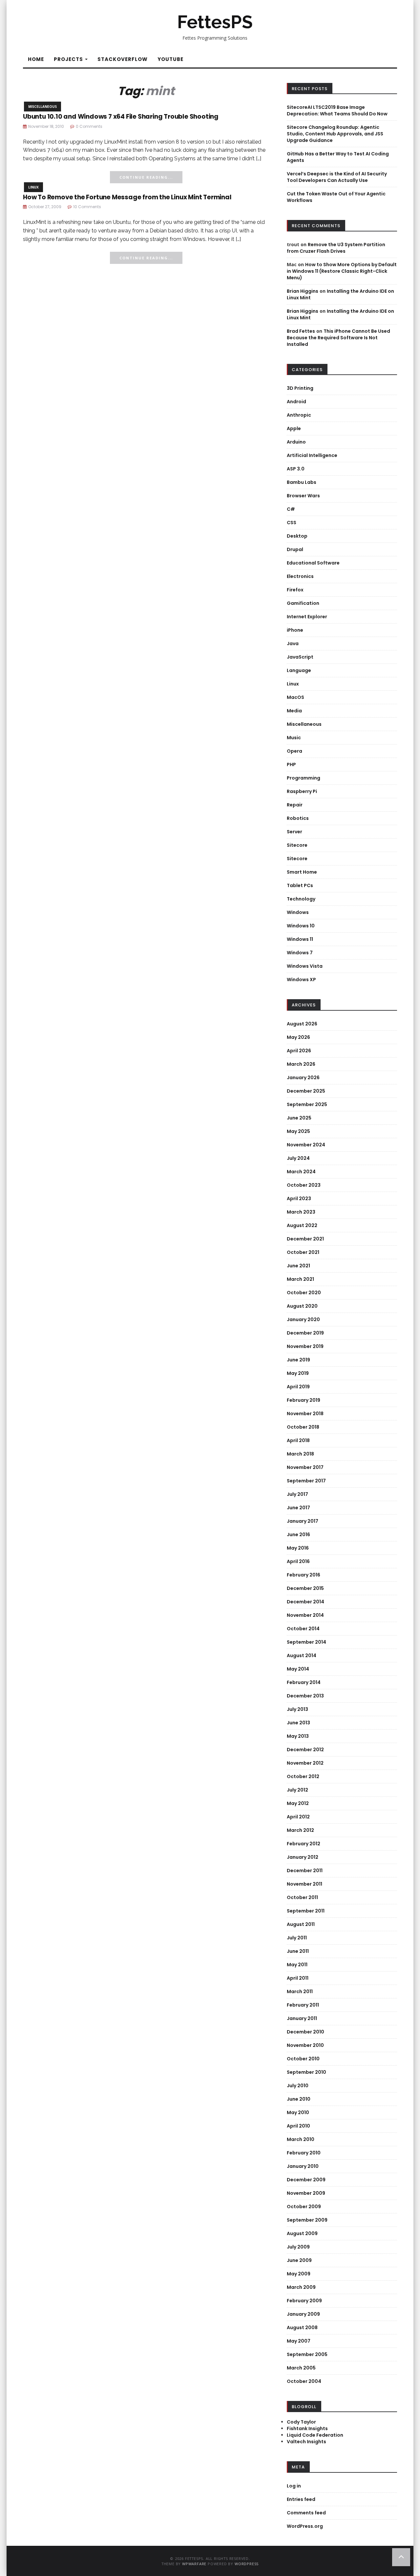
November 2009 (306, 2193)
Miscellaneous (42, 107)
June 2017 (298, 1508)
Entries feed (301, 2499)
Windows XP (301, 980)
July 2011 (297, 1938)
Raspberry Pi (302, 791)
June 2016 (298, 1535)
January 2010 (303, 2166)
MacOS (295, 697)
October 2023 (304, 1185)
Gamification (303, 603)
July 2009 (298, 2247)
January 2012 (303, 1857)
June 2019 (298, 1360)
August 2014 (302, 1655)
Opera (294, 751)
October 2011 (302, 1897)
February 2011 (303, 2005)
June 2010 (299, 2099)
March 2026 (301, 1064)
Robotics (298, 818)
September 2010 (306, 2072)
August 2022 (302, 1225)
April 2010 (298, 2126)
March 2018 (300, 1454)
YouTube (170, 59)
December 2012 (305, 1750)
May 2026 (298, 1037)
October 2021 (303, 1252)
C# (291, 509)
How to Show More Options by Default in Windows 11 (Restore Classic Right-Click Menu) (342, 271)
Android (296, 402)
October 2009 (304, 2207)
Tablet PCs (300, 885)
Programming (304, 778)
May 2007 (299, 2341)
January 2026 (303, 1078)
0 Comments (89, 126)
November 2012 (305, 1763)
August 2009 (302, 2233)
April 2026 (299, 1051)
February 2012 (304, 1844)
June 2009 (299, 2260)
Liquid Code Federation (315, 2435)
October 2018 (303, 1427)
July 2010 (298, 2086)
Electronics (300, 576)
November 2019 (305, 1346)
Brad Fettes (301, 331)
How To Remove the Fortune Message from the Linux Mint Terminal (127, 197)
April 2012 (298, 1817)
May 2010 (298, 2112)
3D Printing (300, 388)
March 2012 (300, 1830)
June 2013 (298, 1723)
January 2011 (302, 2018)
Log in (294, 2486)
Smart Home (302, 872)
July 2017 (297, 1494)
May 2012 (298, 1803)
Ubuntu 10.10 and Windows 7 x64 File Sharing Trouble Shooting (121, 117)
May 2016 (298, 1548)
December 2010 (305, 2032)
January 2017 (303, 1521)
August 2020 (302, 1306)
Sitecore (297, 845)
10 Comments (87, 207)
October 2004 (304, 2381)
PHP (291, 764)
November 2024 (306, 1145)
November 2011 (304, 1884)
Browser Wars (303, 496)
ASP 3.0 (296, 469)
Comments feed (306, 2513)
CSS (292, 523)
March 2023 (301, 1212)
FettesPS (215, 22)
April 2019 (298, 1387)
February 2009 (304, 2301)
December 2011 (305, 1871)
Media (294, 711)
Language (299, 670)
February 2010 (304, 2153)
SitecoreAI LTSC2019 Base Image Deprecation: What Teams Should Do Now (337, 110)
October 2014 (303, 1629)
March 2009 (301, 2287)
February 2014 (304, 1682)
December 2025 (306, 1091)
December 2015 (305, 1588)
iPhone (295, 630)
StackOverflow (123, 59)
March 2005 (301, 2368)
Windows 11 (300, 939)
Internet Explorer (307, 617)
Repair (295, 805)
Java (293, 644)
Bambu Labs (302, 482)
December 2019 (305, 1333)
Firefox (295, 590)
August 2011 (301, 1924)
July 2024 (298, 1158)
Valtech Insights (306, 2442)
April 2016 (298, 1561)
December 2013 (305, 1696)
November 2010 (305, 2045)
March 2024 (301, 1172)
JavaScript (300, 657)
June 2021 (298, 1266)
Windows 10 (301, 926)
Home (36, 59)
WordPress (247, 2564)
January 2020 (303, 1319)
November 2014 (305, 1615)
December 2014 (305, 1602)
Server (294, 832)
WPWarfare (194, 2564)
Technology (301, 899)
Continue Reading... (146, 177)
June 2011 (298, 1951)
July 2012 (297, 1790)
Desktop (297, 536)
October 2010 (303, 2059)
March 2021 (300, 1279)
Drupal (295, 549)
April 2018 (298, 1440)
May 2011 (297, 1965)
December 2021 (305, 1239)
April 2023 (299, 1199)
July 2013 (297, 1709)
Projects (69, 59)
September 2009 (307, 2220)
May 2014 (298, 1669)
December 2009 (306, 2180)
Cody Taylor (301, 2422)
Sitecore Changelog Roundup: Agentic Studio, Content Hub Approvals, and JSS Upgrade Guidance (335, 134)
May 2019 (298, 1373)
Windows (298, 912)
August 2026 (302, 1024)
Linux (33, 187)
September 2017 (306, 1481)
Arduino (296, 442)
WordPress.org (305, 2526)
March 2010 (301, 2139)
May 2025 (298, 1131)
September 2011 (306, 1911)
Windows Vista (305, 966)
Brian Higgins (303, 291)
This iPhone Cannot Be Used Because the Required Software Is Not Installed (338, 338)
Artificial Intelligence (312, 455)
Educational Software (313, 563)
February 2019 (304, 1400)
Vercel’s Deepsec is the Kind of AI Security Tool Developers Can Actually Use (337, 177)
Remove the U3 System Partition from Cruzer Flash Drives (336, 248)
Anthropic (299, 415)
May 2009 (299, 2274)
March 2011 (300, 1991)
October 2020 (304, 1293)
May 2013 (298, 1736)
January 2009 (303, 2314)
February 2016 (304, 1575)
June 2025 (299, 1118)
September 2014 (306, 1642)
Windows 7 (300, 953)
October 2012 (303, 1776)
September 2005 (307, 2354)
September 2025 (307, 1104)
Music (294, 738)
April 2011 (298, 1978)
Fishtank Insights (307, 2428)
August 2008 (302, 2328)
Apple (294, 428)
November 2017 (305, 1467)
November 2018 (305, 1414)
